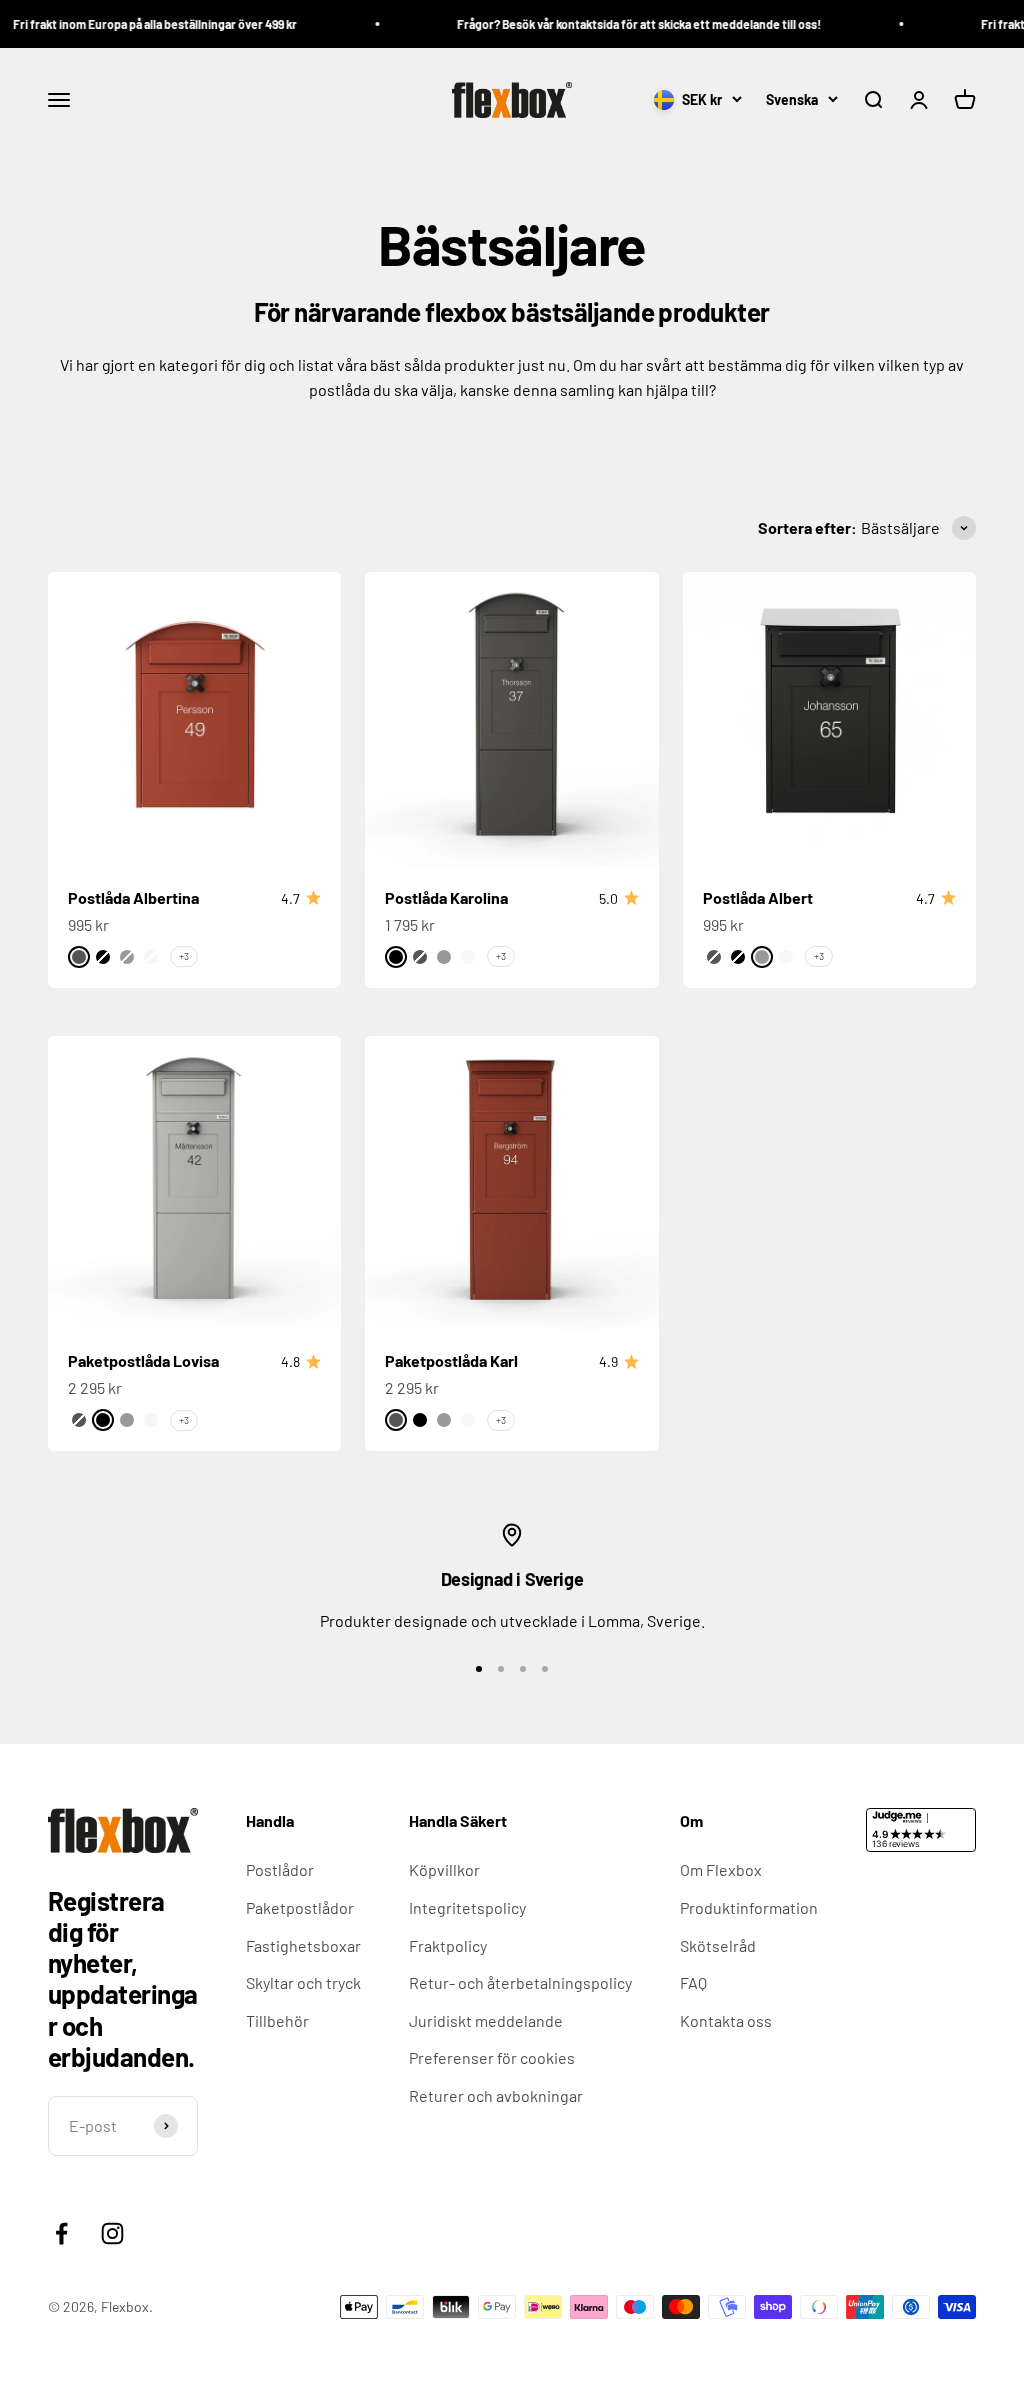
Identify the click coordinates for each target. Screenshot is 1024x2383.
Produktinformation (749, 1907)
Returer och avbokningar (496, 2095)
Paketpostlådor (300, 1907)
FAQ (693, 1982)
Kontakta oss (726, 2020)
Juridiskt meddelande (486, 2020)
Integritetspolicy (467, 1907)
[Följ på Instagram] (112, 2233)
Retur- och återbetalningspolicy (520, 1982)
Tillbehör (277, 2020)
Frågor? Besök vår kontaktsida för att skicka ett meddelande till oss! (619, 24)
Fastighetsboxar (303, 1945)
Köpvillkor (444, 1869)
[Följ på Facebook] (61, 2233)
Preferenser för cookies (492, 2057)
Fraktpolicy (448, 1945)
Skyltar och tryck (303, 1982)
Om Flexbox (721, 1869)
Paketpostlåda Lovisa (143, 1360)
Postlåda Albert (758, 897)
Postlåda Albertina (133, 897)
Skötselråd (718, 1945)
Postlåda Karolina (446, 897)
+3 (184, 956)
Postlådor (280, 1869)
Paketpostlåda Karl (451, 1360)
